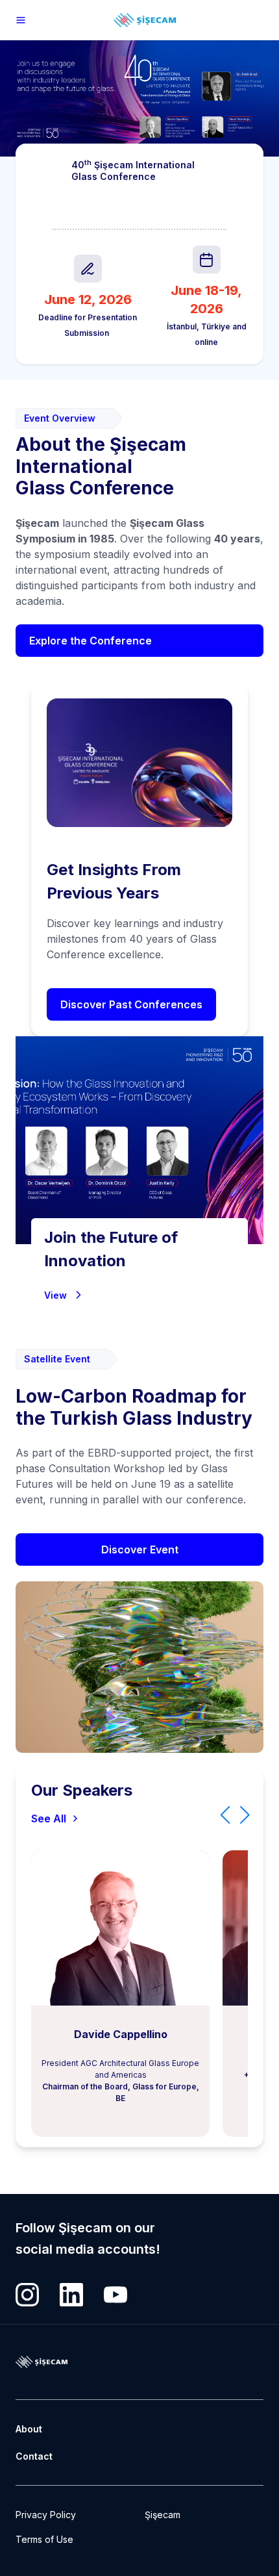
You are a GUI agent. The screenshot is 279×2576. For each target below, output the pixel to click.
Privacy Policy (46, 2515)
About (29, 2429)
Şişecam (163, 2515)
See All (49, 1818)
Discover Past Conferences (131, 1004)
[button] (225, 1815)
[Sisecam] (21, 20)
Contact (34, 2456)
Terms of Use (44, 2539)
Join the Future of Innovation (111, 1249)
